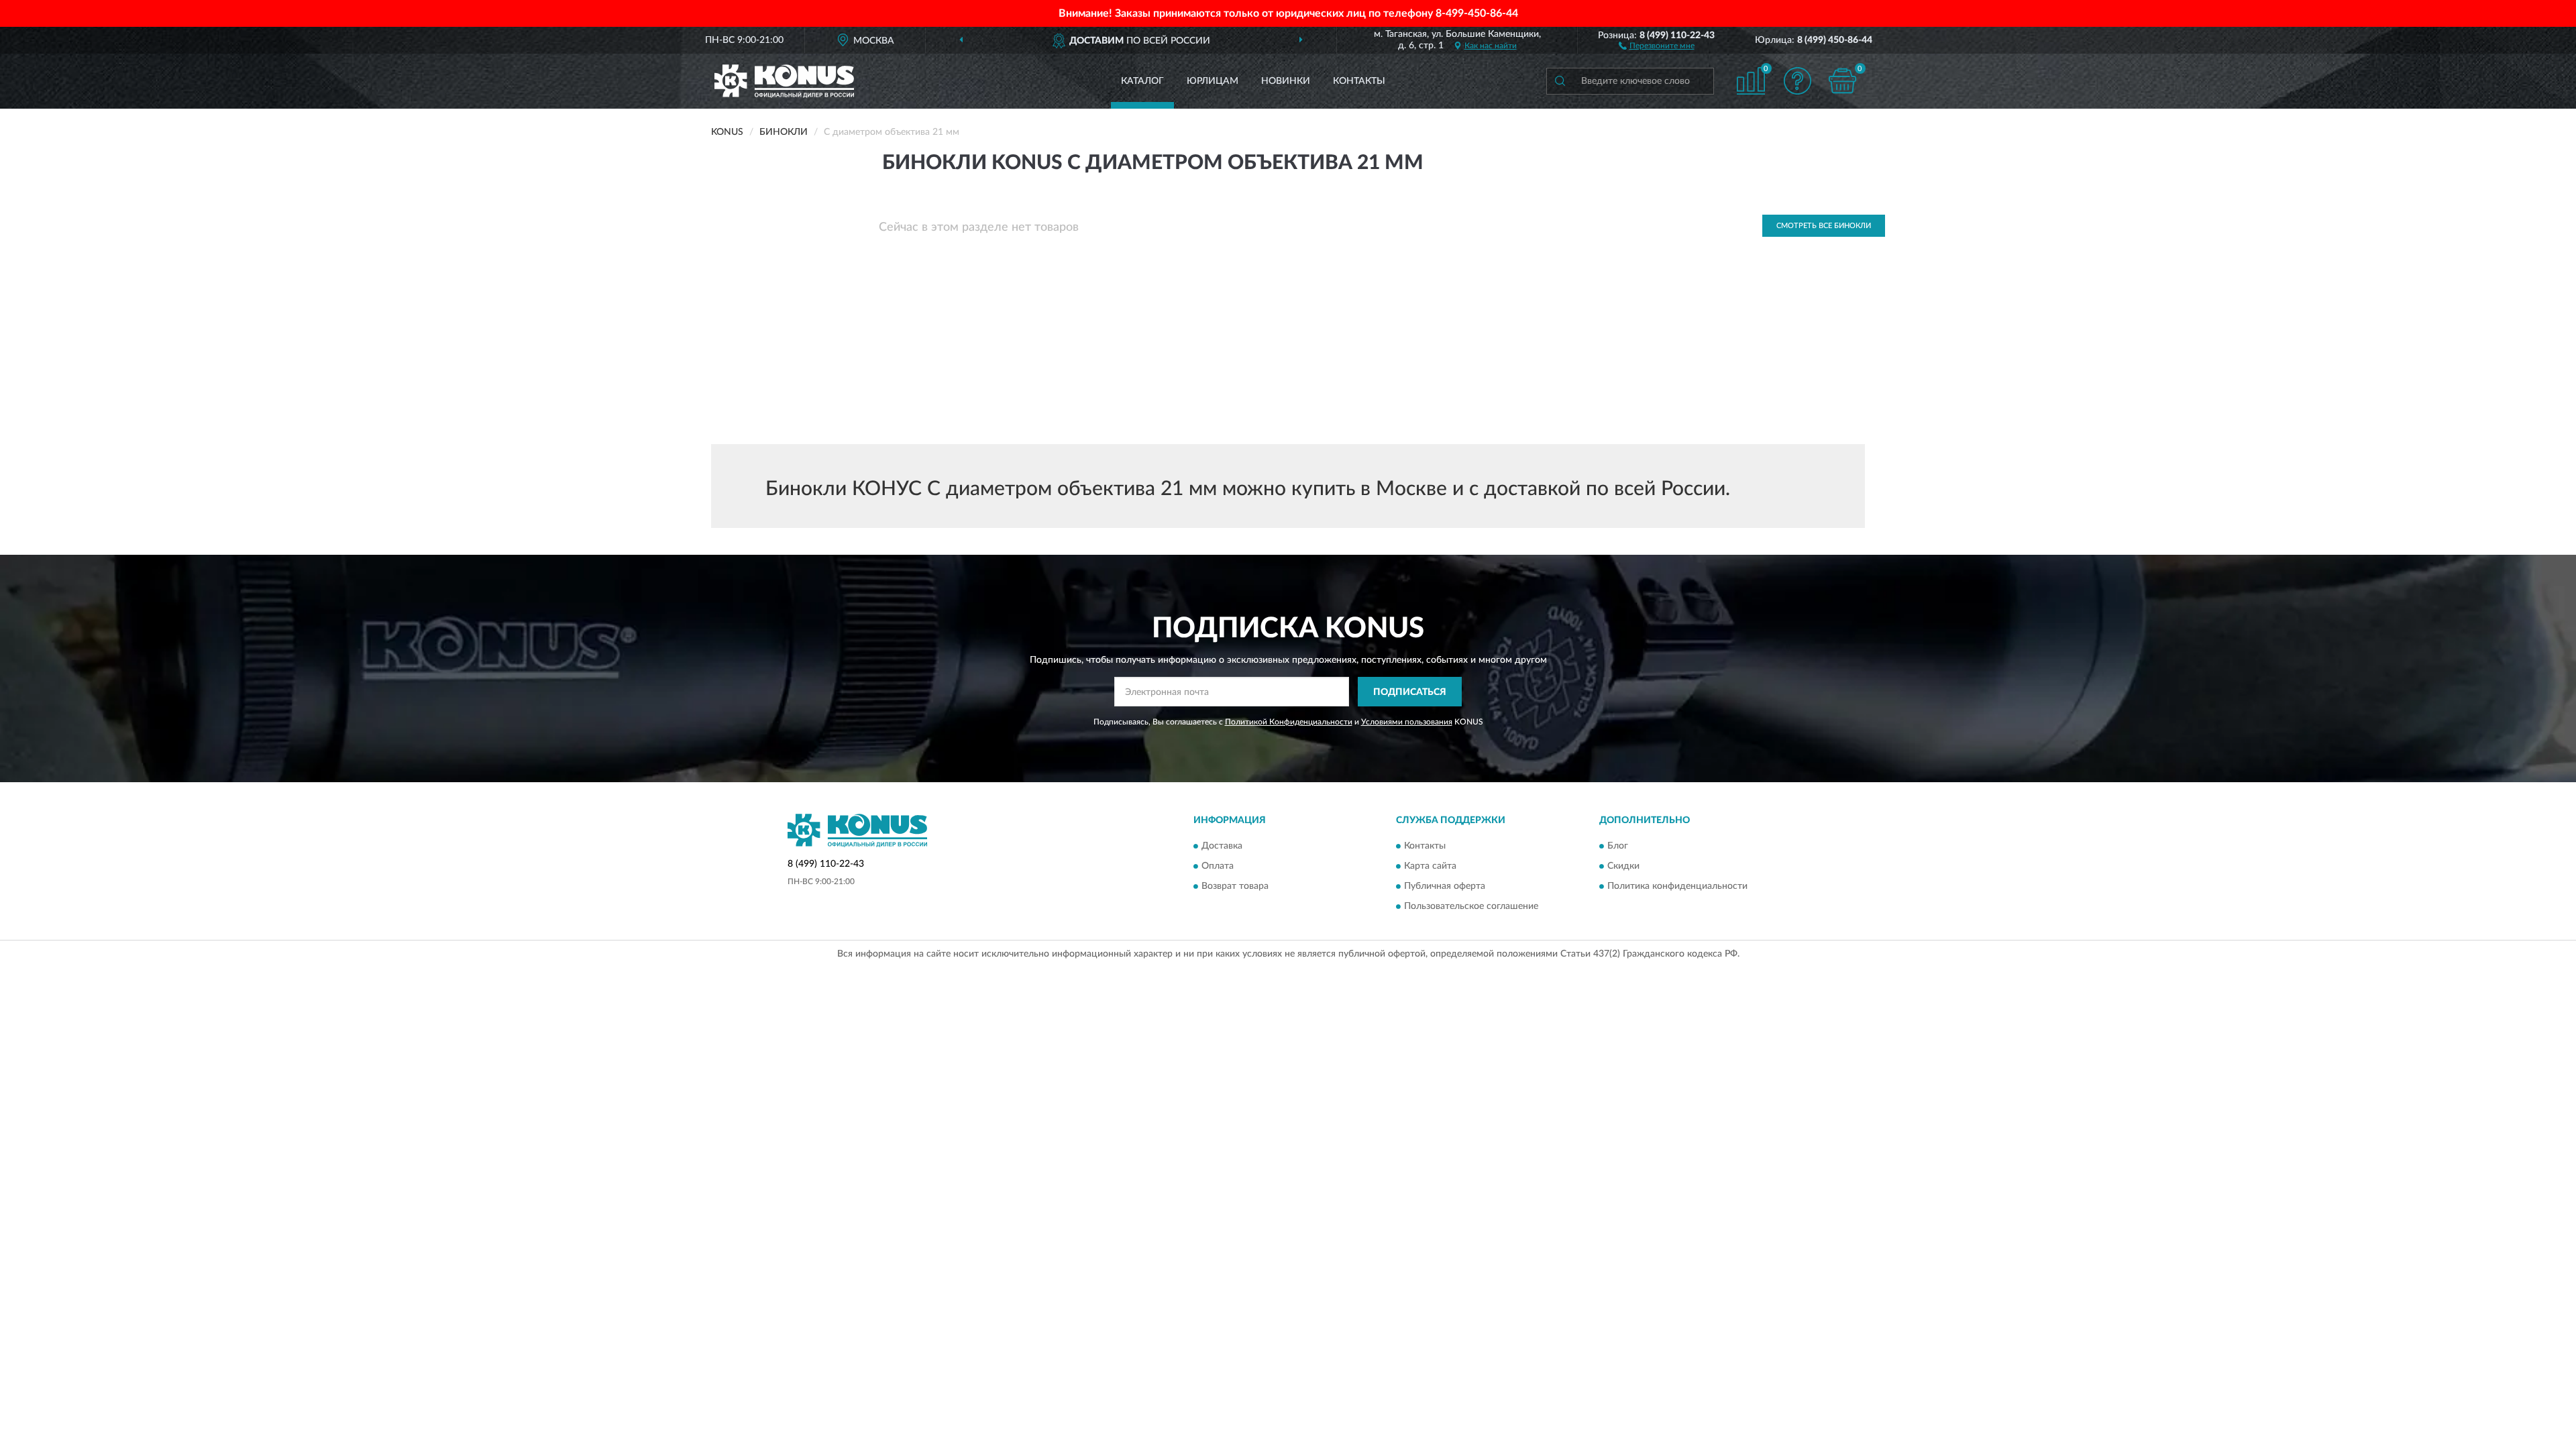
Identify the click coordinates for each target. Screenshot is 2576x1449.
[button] (1657, 45)
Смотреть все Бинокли (1824, 226)
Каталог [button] (1142, 81)
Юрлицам (1213, 81)
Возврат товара (1235, 886)
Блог (1618, 846)
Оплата (1218, 866)
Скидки (1623, 866)
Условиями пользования (1407, 722)
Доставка (1222, 846)
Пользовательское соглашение (1471, 906)
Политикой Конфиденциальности (1289, 722)
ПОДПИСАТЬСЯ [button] (1410, 692)
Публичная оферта (1445, 886)
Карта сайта (1430, 866)
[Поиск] (1560, 81)
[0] (1843, 81)
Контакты (1359, 81)
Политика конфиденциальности (1677, 886)
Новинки (1286, 81)
